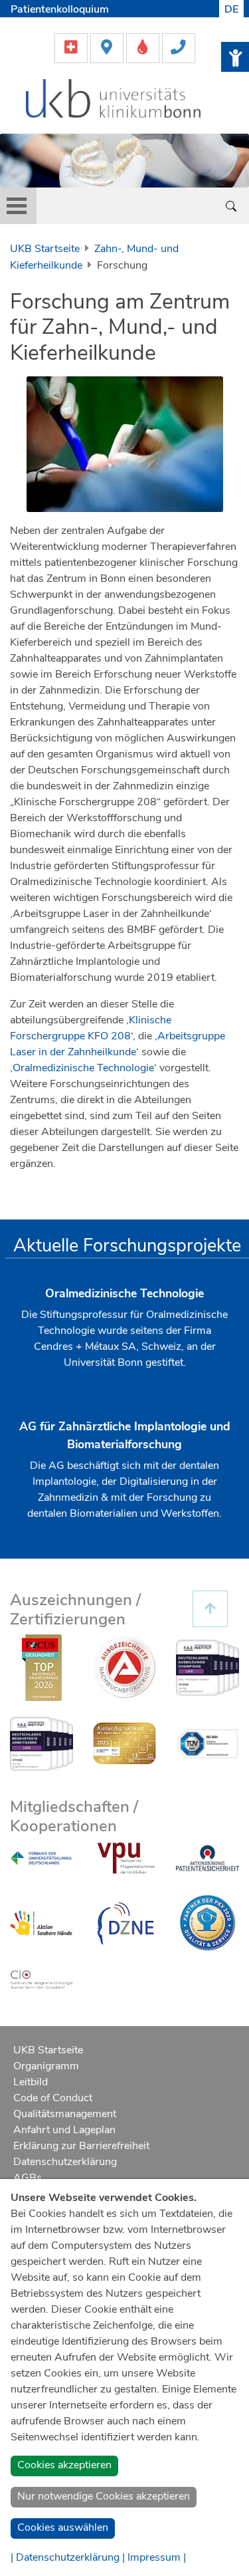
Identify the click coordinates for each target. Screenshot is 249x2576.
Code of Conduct (53, 2098)
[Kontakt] (179, 47)
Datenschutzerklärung (65, 2162)
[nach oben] (210, 1609)
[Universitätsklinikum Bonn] (114, 100)
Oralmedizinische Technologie (83, 1068)
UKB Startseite (45, 249)
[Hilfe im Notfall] (72, 47)
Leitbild (31, 2082)
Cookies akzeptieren (64, 2465)
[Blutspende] (144, 47)
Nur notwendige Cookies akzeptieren (104, 2496)
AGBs (28, 2178)
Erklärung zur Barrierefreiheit (81, 2146)
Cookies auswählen (63, 2527)
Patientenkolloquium (60, 9)
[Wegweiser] (108, 47)
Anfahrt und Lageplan (64, 2130)
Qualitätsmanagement (65, 2114)
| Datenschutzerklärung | (68, 2557)
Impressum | (157, 2557)
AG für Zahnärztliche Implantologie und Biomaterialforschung (125, 1435)
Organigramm (46, 2066)
